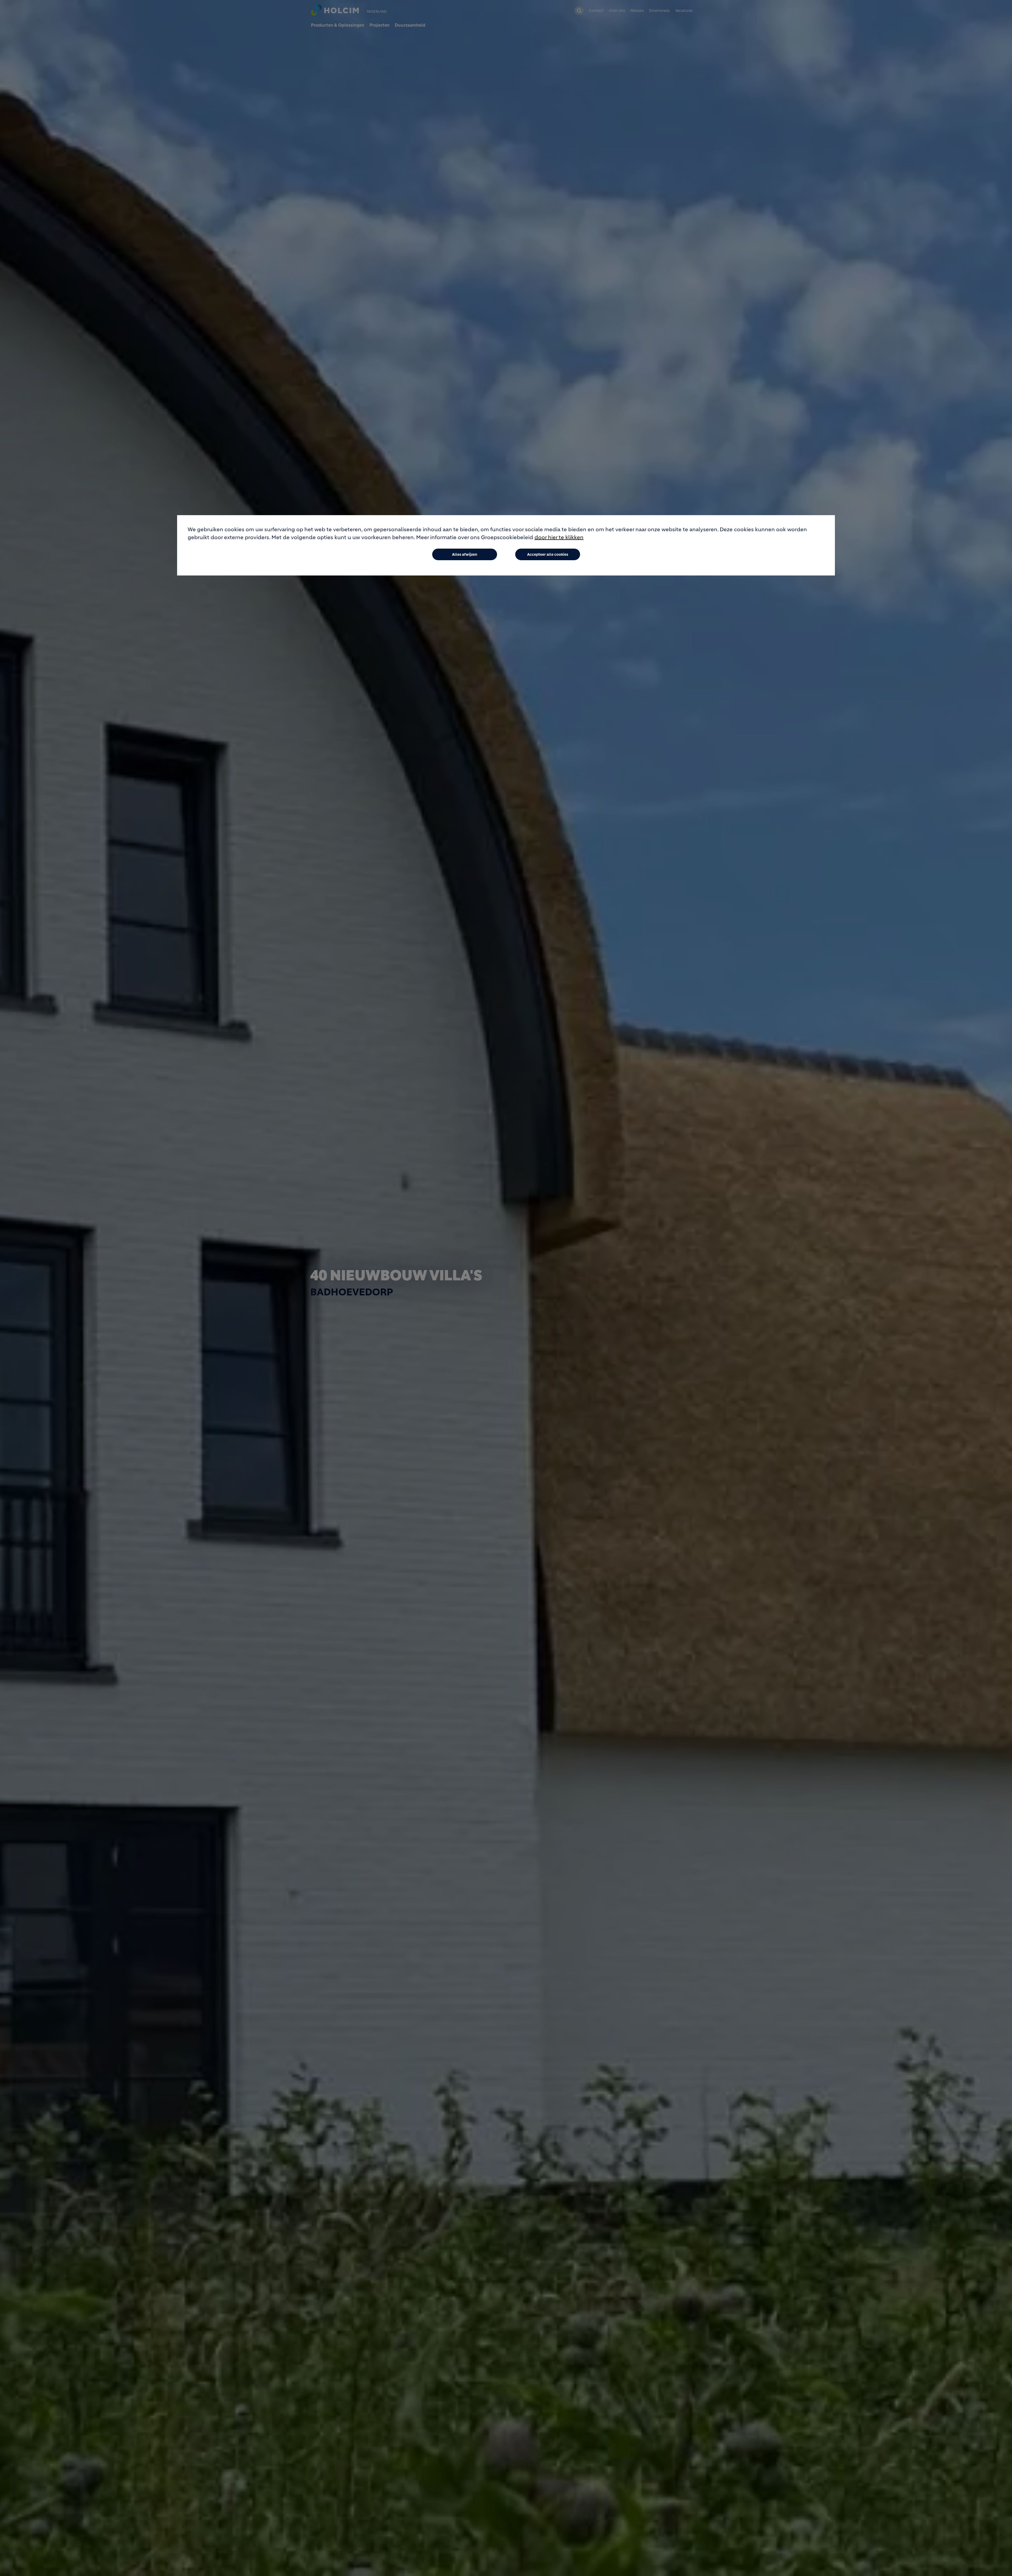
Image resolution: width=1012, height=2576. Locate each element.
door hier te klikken (559, 537)
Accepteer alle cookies (548, 554)
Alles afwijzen (465, 554)
